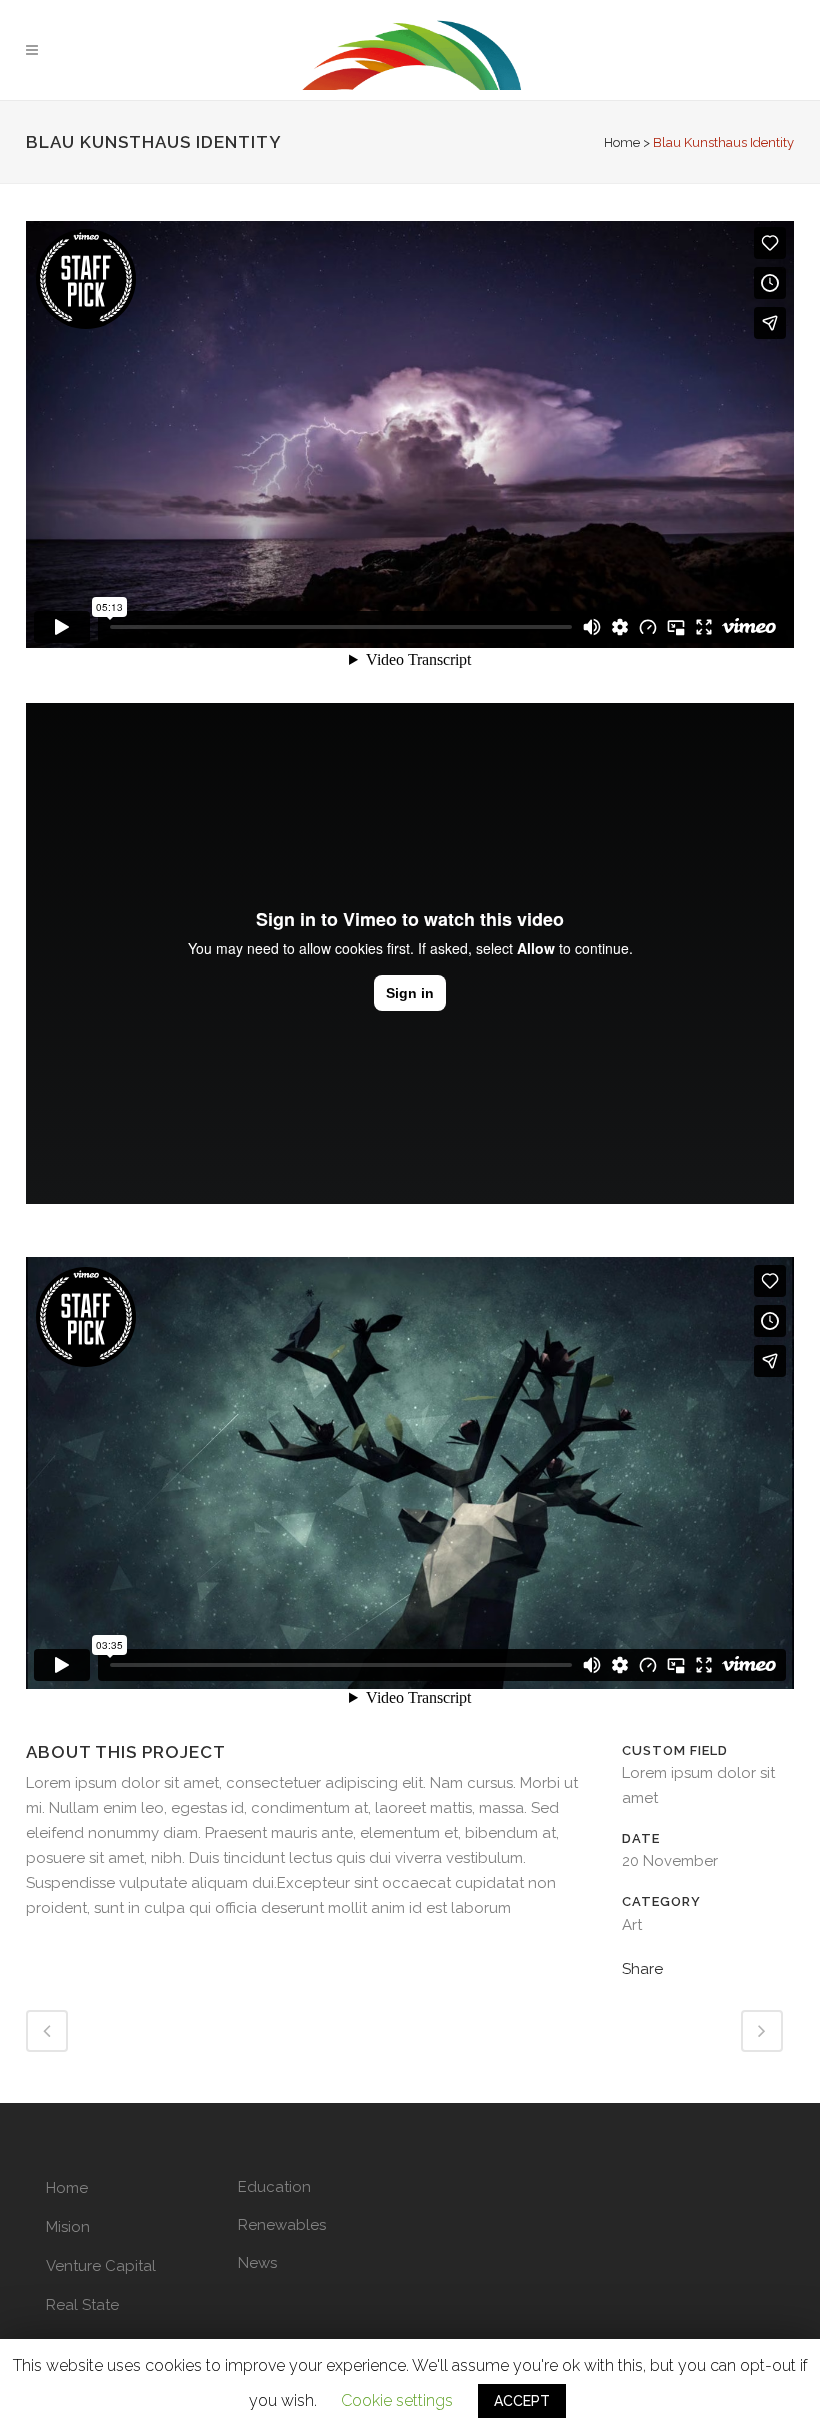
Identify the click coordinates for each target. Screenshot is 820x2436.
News (257, 2263)
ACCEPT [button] (522, 2401)
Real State (82, 2305)
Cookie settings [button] (397, 2400)
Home (622, 142)
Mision (68, 2227)
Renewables (282, 2225)
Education (274, 2187)
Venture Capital (101, 2266)
